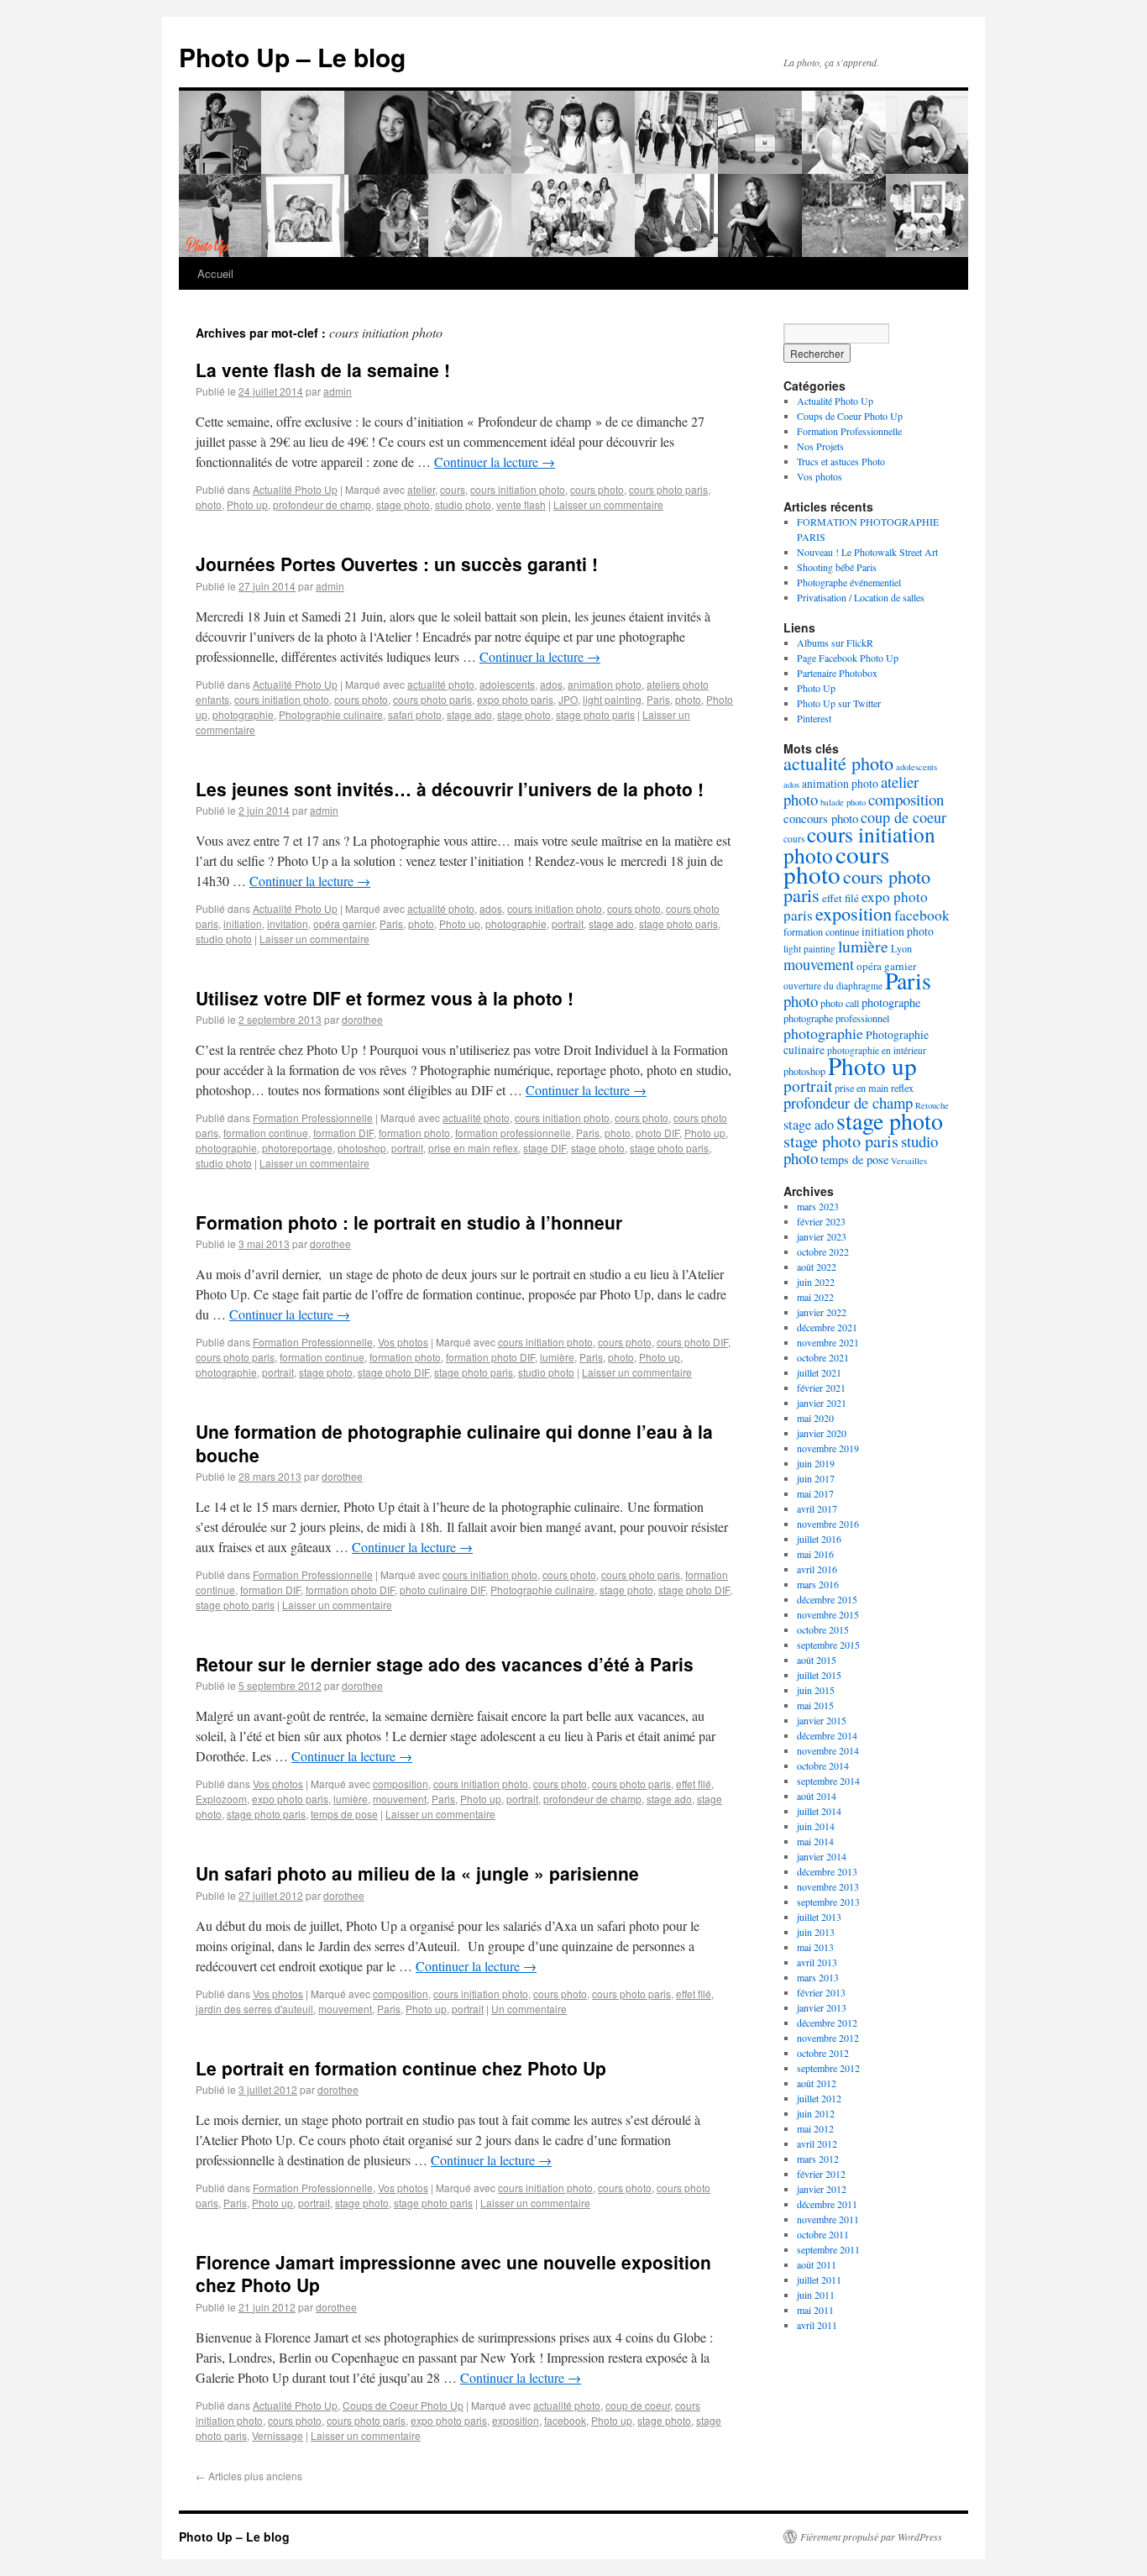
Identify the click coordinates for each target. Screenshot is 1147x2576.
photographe (891, 1002)
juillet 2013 (819, 1917)
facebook (565, 2420)
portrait (568, 923)
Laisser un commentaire (608, 504)
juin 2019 (816, 1463)
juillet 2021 (819, 1372)
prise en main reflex (473, 1148)
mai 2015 (815, 1705)
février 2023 (821, 1221)
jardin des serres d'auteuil (254, 2009)
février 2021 (821, 1388)
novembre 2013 (828, 1886)
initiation (243, 923)
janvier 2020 (822, 1433)
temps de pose (344, 1814)
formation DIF (343, 1133)
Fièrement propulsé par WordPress (871, 2537)
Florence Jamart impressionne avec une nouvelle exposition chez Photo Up (453, 2273)
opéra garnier (344, 923)
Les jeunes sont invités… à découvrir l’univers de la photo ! (450, 789)
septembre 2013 (828, 1902)
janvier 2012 (822, 2189)
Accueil (215, 273)
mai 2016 (815, 1554)
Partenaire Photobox (837, 673)
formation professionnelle (513, 1133)
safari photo (415, 714)
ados (551, 684)
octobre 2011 (823, 2234)
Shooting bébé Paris (837, 567)
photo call (840, 1003)
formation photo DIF (490, 1357)
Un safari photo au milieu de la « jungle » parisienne (417, 1873)
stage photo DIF (393, 1372)
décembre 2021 (827, 1327)
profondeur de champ (322, 504)
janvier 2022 (822, 1312)
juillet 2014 (819, 1811)
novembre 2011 (828, 2219)
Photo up (247, 504)
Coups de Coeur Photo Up (403, 2405)
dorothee (362, 1019)
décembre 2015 (827, 1599)
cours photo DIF (692, 1342)
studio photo (463, 504)
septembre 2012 (828, 2068)
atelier (421, 489)
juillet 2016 (819, 1539)
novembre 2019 (828, 1448)
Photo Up (816, 688)
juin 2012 (816, 2113)
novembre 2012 (828, 2038)
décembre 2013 (827, 1871)
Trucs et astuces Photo (841, 461)
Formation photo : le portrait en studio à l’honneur (409, 1222)
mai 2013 (815, 1947)
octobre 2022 (823, 1251)
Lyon (901, 948)
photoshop (362, 1148)
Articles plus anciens (249, 2476)
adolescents (507, 684)
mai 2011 (815, 2310)
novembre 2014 (828, 1750)
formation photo (414, 1133)
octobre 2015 (823, 1629)
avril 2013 (817, 1962)
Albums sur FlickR (835, 643)
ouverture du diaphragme (833, 986)
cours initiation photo (518, 489)
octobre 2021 (823, 1357)
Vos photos (403, 1342)
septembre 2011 (828, 2249)
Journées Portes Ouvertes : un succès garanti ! (397, 564)
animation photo (605, 684)
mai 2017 (815, 1493)
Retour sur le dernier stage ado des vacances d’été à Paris (445, 1664)
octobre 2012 (823, 2053)
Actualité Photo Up (295, 489)
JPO (568, 699)
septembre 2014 (828, 1781)
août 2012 (817, 2083)
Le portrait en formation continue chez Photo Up (401, 2068)
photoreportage (297, 1148)
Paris (658, 699)
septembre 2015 (828, 1645)
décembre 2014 (827, 1735)
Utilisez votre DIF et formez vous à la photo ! (385, 998)
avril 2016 (817, 1569)
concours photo (821, 818)
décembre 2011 (827, 2204)
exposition (516, 2420)
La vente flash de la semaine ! (323, 370)
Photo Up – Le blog (292, 57)
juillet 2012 (819, 2098)
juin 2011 (816, 2295)
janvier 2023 (822, 1236)
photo (209, 504)
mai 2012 (815, 2128)
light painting (612, 699)
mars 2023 (818, 1206)
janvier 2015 (822, 1720)
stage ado (469, 714)
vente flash (521, 504)
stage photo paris (595, 714)
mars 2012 (818, 2159)
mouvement (400, 1799)
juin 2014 (816, 1826)
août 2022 (817, 1267)
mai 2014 (815, 1841)
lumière (557, 1357)
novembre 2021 (828, 1342)
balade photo (843, 802)
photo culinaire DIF (443, 1590)
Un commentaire (529, 2009)
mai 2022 (815, 1297)
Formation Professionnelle (313, 1117)
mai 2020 (815, 1418)
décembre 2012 (827, 2023)
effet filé (694, 1784)
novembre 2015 (828, 1614)
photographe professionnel (836, 1018)
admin (338, 391)
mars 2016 (818, 1584)
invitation (288, 923)
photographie (243, 714)
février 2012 (821, 2174)
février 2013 (821, 1992)
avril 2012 (817, 2143)
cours (453, 489)
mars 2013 (818, 1977)
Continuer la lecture (495, 462)
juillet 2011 (819, 2280)
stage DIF (545, 1148)
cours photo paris (668, 489)
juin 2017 (816, 1478)
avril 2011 (817, 2325)
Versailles (909, 1161)
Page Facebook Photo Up (848, 658)
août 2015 (817, 1660)
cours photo (597, 489)
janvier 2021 (822, 1403)
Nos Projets (820, 446)
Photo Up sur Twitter (839, 703)
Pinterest (814, 718)
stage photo (403, 504)
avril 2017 (817, 1508)
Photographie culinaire (331, 714)
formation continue (266, 1133)
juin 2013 (816, 1932)
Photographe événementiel (849, 582)
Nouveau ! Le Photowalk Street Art (867, 552)
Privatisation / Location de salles (861, 597)
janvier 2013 (822, 2007)
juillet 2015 (819, 1675)
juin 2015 (816, 1690)
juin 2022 (816, 1282)
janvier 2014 (822, 1856)
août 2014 (817, 1796)
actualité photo (441, 684)
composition (401, 1784)
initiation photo (898, 931)
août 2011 (817, 2264)
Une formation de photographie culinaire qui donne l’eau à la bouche (454, 1443)
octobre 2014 (823, 1765)
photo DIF (657, 1133)
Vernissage (278, 2435)
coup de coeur (638, 2405)
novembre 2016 (828, 1524)
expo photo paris (515, 699)
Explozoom (221, 1799)
